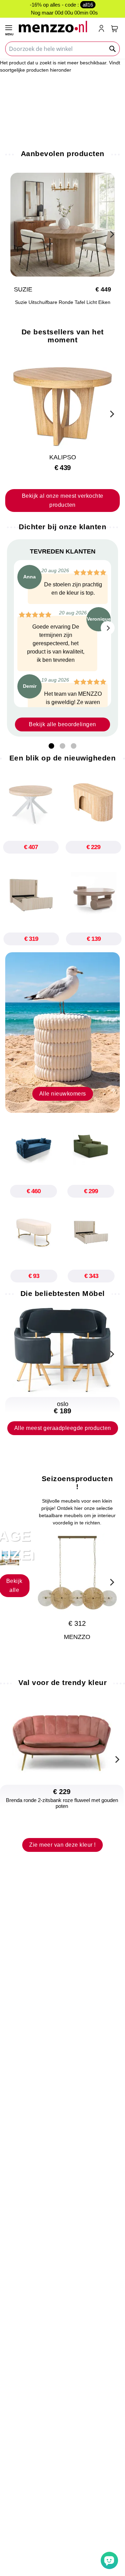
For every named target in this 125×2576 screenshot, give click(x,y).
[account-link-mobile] (103, 29)
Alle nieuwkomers (63, 1094)
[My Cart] (115, 29)
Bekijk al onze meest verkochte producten (63, 500)
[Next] (111, 233)
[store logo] (55, 26)
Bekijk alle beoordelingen (62, 724)
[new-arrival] (62, 1032)
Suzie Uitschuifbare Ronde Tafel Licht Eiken (63, 302)
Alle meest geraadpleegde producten (63, 1428)
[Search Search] (113, 49)
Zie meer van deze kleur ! (62, 1845)
